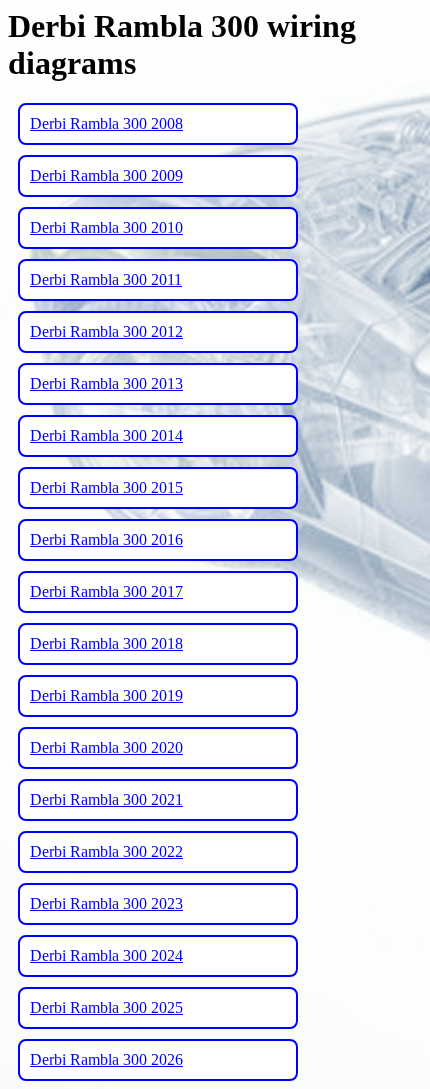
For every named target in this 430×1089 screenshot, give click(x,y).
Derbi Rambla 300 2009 (106, 175)
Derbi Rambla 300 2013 (106, 383)
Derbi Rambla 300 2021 (106, 799)
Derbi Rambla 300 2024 (106, 955)
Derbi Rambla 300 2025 (106, 1007)
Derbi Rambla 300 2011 (106, 279)
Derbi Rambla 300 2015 (106, 487)
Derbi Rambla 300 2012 (106, 331)
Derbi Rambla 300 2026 (106, 1059)
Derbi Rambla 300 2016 (106, 539)
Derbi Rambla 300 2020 (106, 747)
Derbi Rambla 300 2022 (106, 851)
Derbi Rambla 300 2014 (106, 435)
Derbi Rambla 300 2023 (106, 903)
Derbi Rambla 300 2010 (106, 227)
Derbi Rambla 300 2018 (106, 643)
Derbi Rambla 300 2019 (106, 695)
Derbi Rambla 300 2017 (106, 591)
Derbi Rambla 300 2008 (106, 123)
